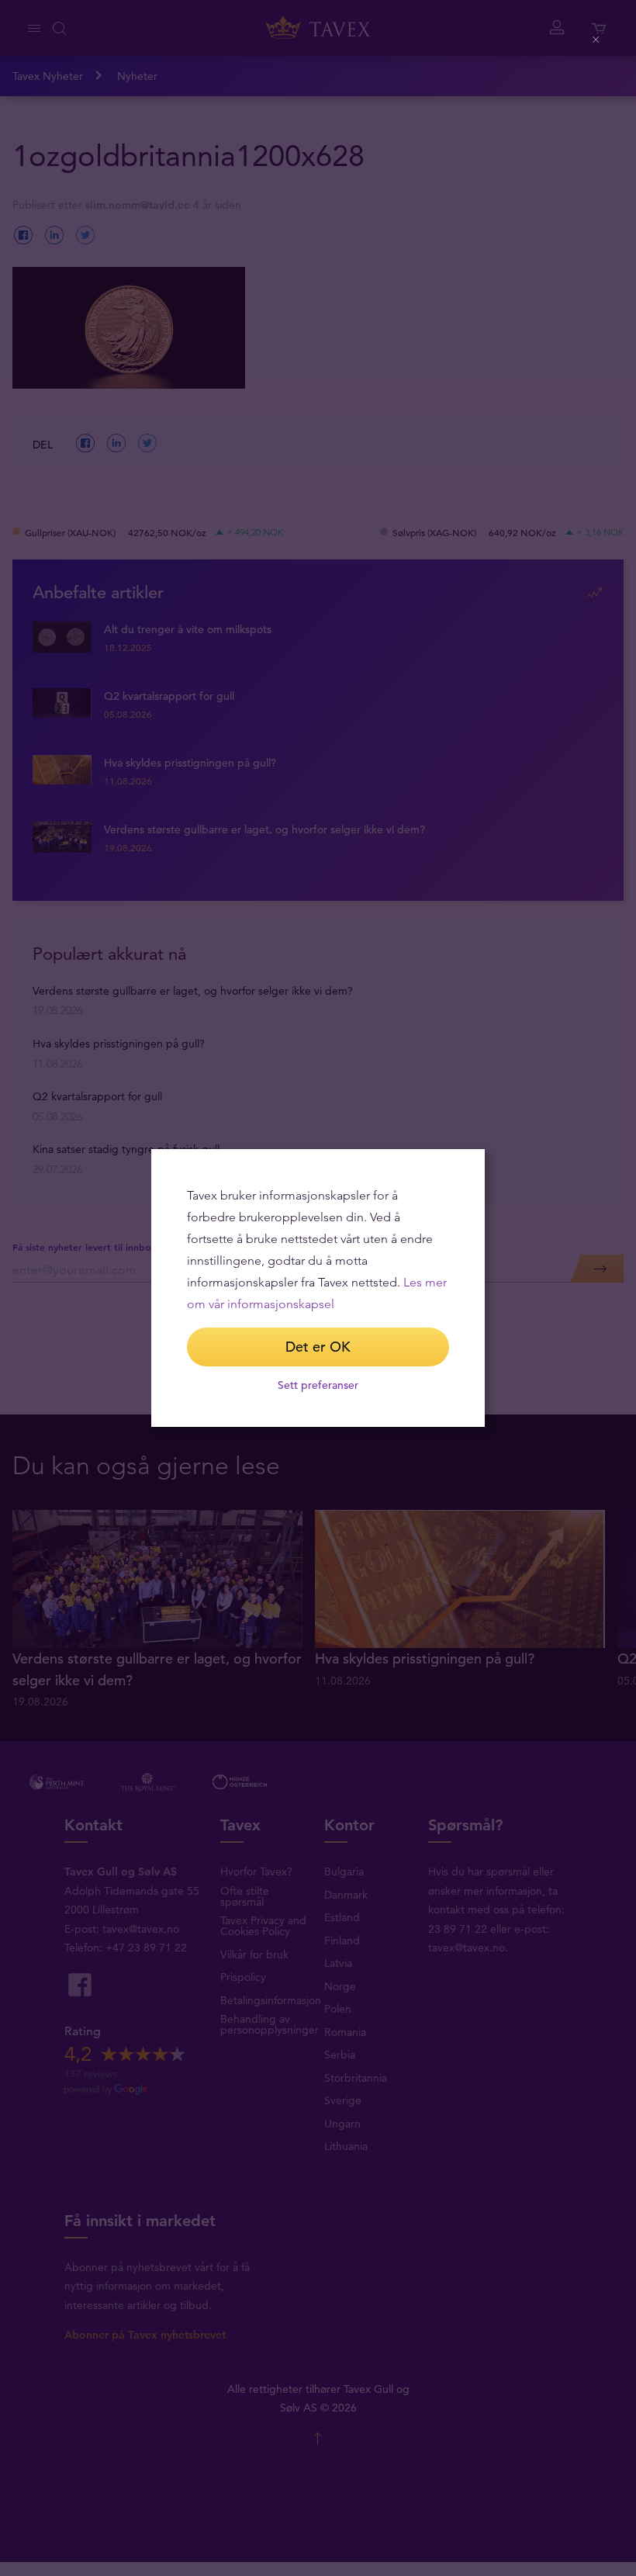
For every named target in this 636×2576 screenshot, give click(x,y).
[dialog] (318, 1288)
